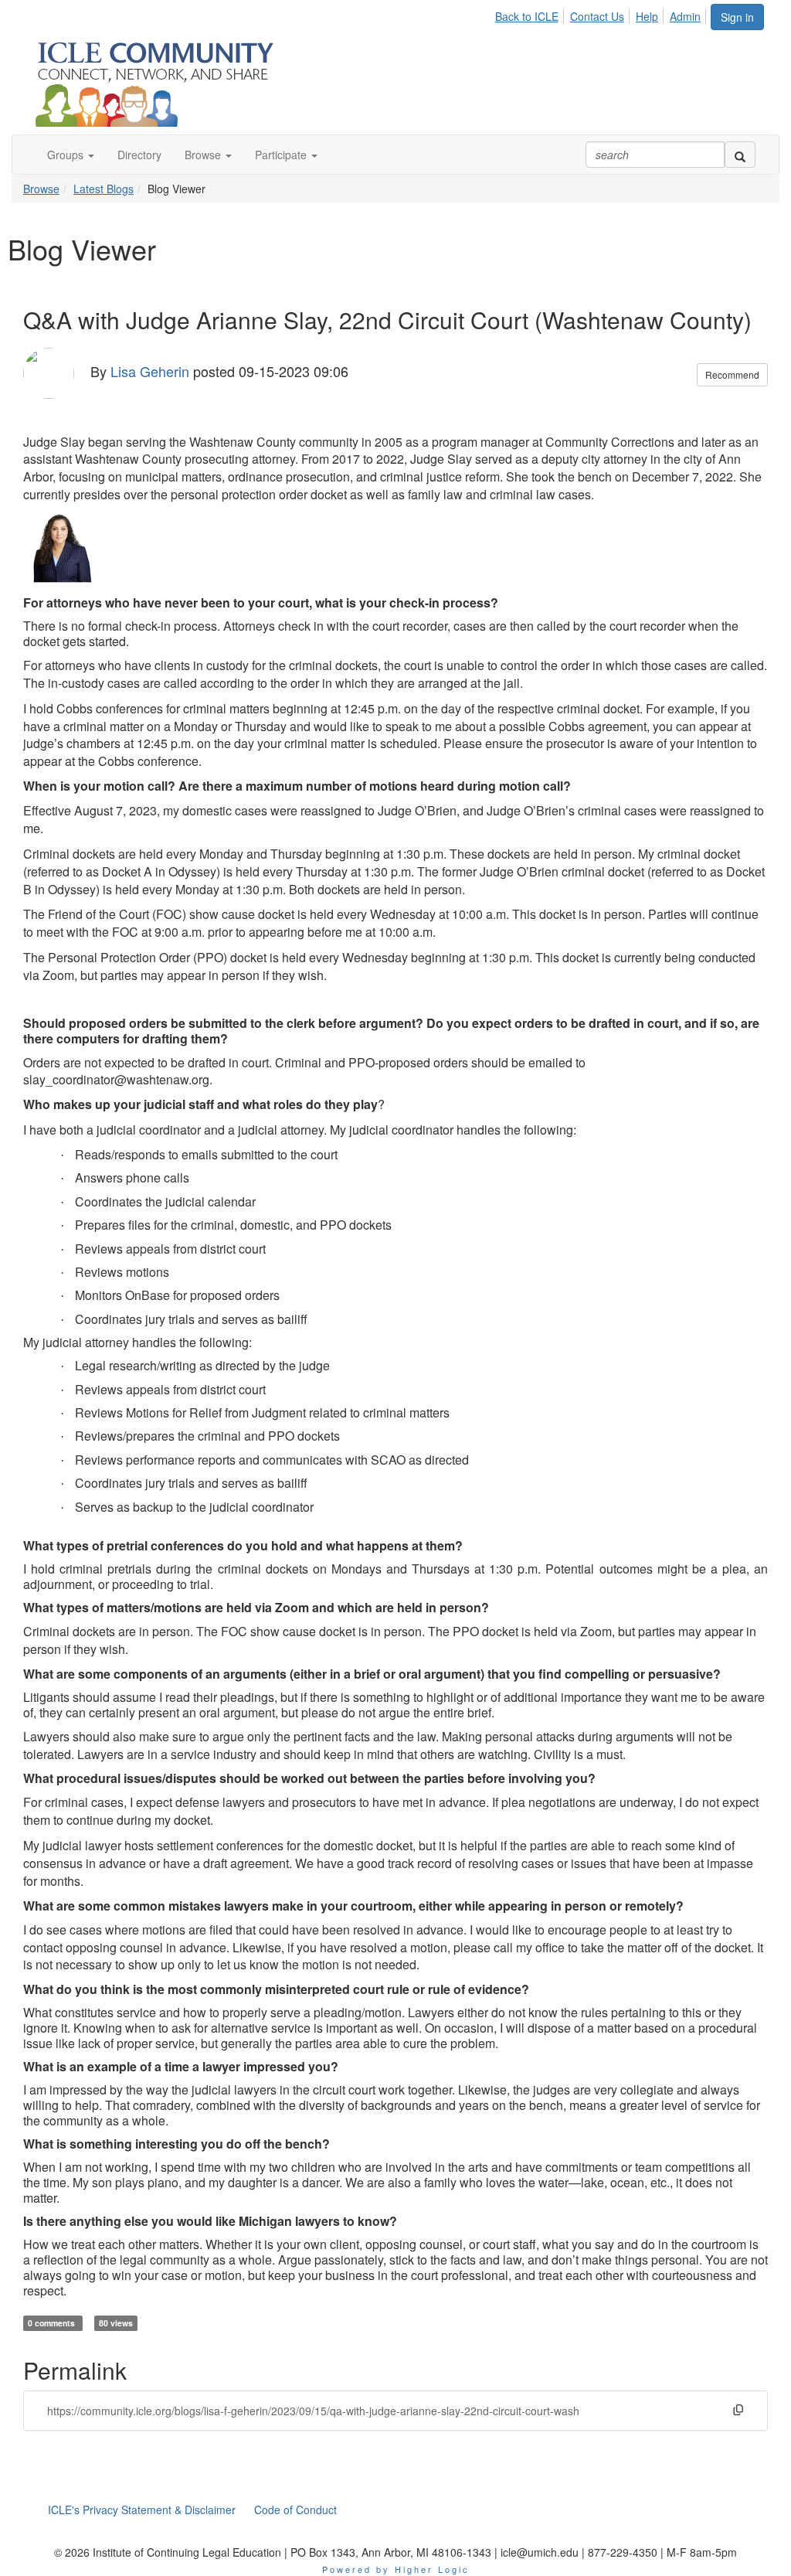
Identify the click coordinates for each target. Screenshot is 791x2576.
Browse (41, 189)
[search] (740, 155)
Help (647, 16)
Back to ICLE (527, 16)
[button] (71, 155)
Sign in (737, 17)
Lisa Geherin (150, 370)
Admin (685, 16)
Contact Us (597, 16)
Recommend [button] (732, 374)
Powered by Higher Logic (396, 2569)
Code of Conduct (295, 2510)
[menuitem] (531, 14)
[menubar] (602, 14)
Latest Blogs (104, 189)
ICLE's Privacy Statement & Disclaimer (142, 2510)
